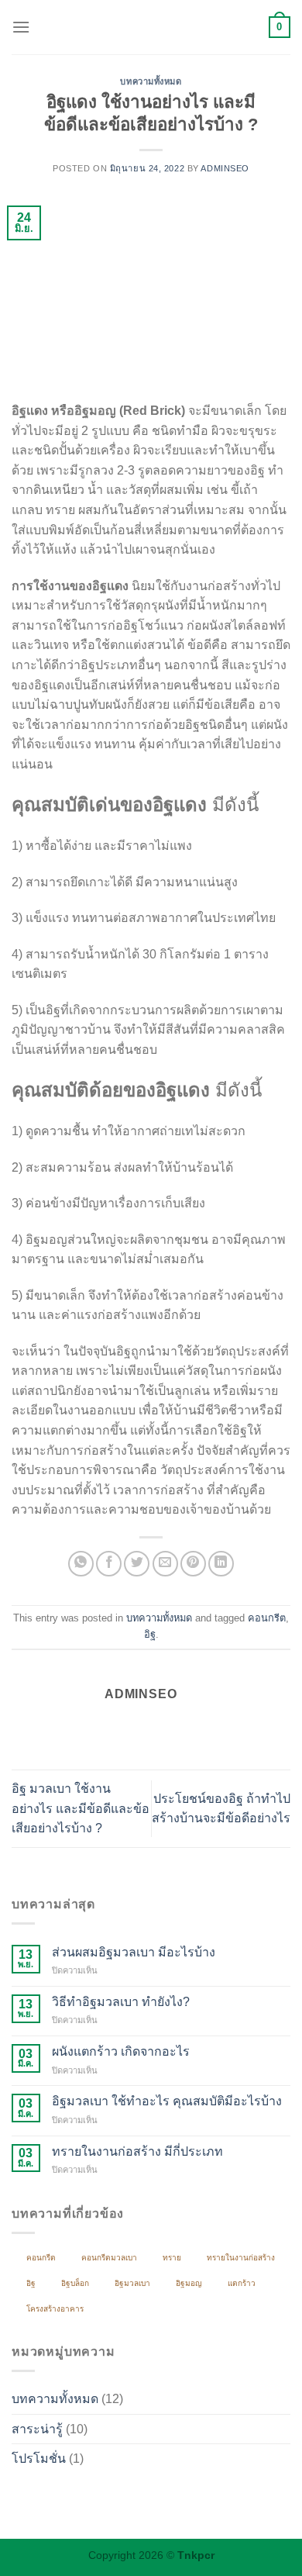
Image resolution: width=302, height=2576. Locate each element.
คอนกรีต (267, 1618)
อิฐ (150, 1634)
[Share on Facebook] (109, 1564)
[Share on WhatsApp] (81, 1564)
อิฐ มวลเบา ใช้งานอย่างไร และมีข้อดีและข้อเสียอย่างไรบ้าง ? (81, 1808)
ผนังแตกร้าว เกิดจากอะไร (121, 2051)
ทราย (172, 2258)
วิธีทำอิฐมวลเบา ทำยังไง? (121, 2002)
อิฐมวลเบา (132, 2283)
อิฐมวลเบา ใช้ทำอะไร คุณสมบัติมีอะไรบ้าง (167, 2101)
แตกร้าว (242, 2283)
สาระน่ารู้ (37, 2429)
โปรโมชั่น (39, 2459)
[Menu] (21, 27)
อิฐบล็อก (75, 2283)
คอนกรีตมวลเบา (109, 2258)
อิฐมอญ (189, 2283)
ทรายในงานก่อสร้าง (241, 2258)
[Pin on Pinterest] (193, 1564)
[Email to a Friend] (165, 1564)
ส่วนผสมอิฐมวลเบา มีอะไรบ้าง (134, 1952)
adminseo (225, 168)
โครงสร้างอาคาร (55, 2309)
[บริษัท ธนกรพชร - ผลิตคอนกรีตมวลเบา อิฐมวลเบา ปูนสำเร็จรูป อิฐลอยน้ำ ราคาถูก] (151, 27)
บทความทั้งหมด (151, 81)
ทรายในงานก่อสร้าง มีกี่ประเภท (137, 2151)
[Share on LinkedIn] (221, 1564)
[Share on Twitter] (137, 1564)
